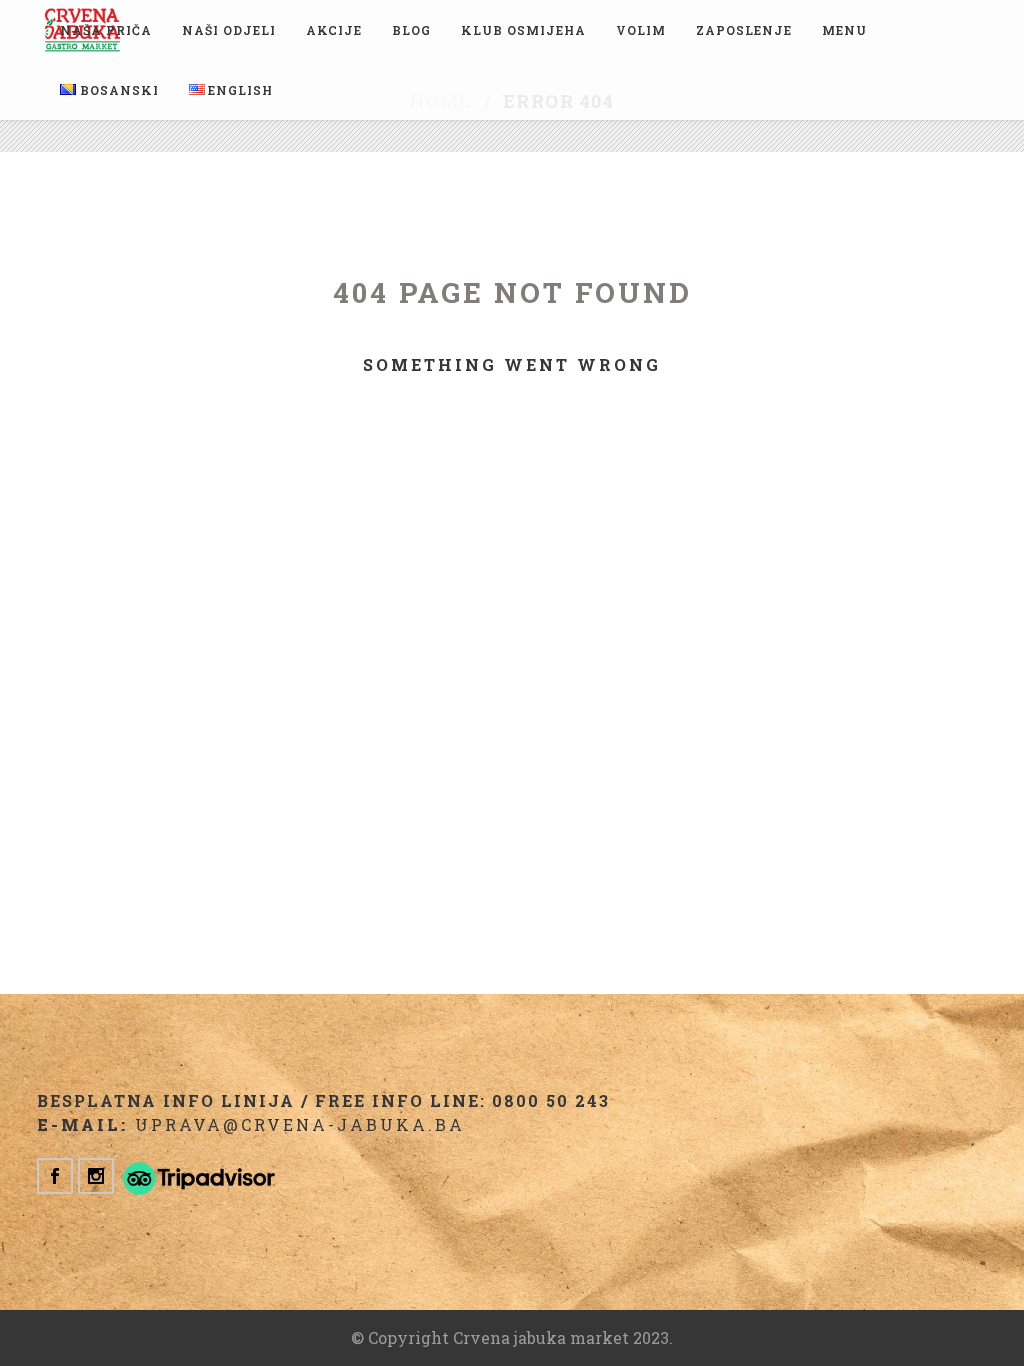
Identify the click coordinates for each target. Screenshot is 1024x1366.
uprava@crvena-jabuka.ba (300, 1124)
